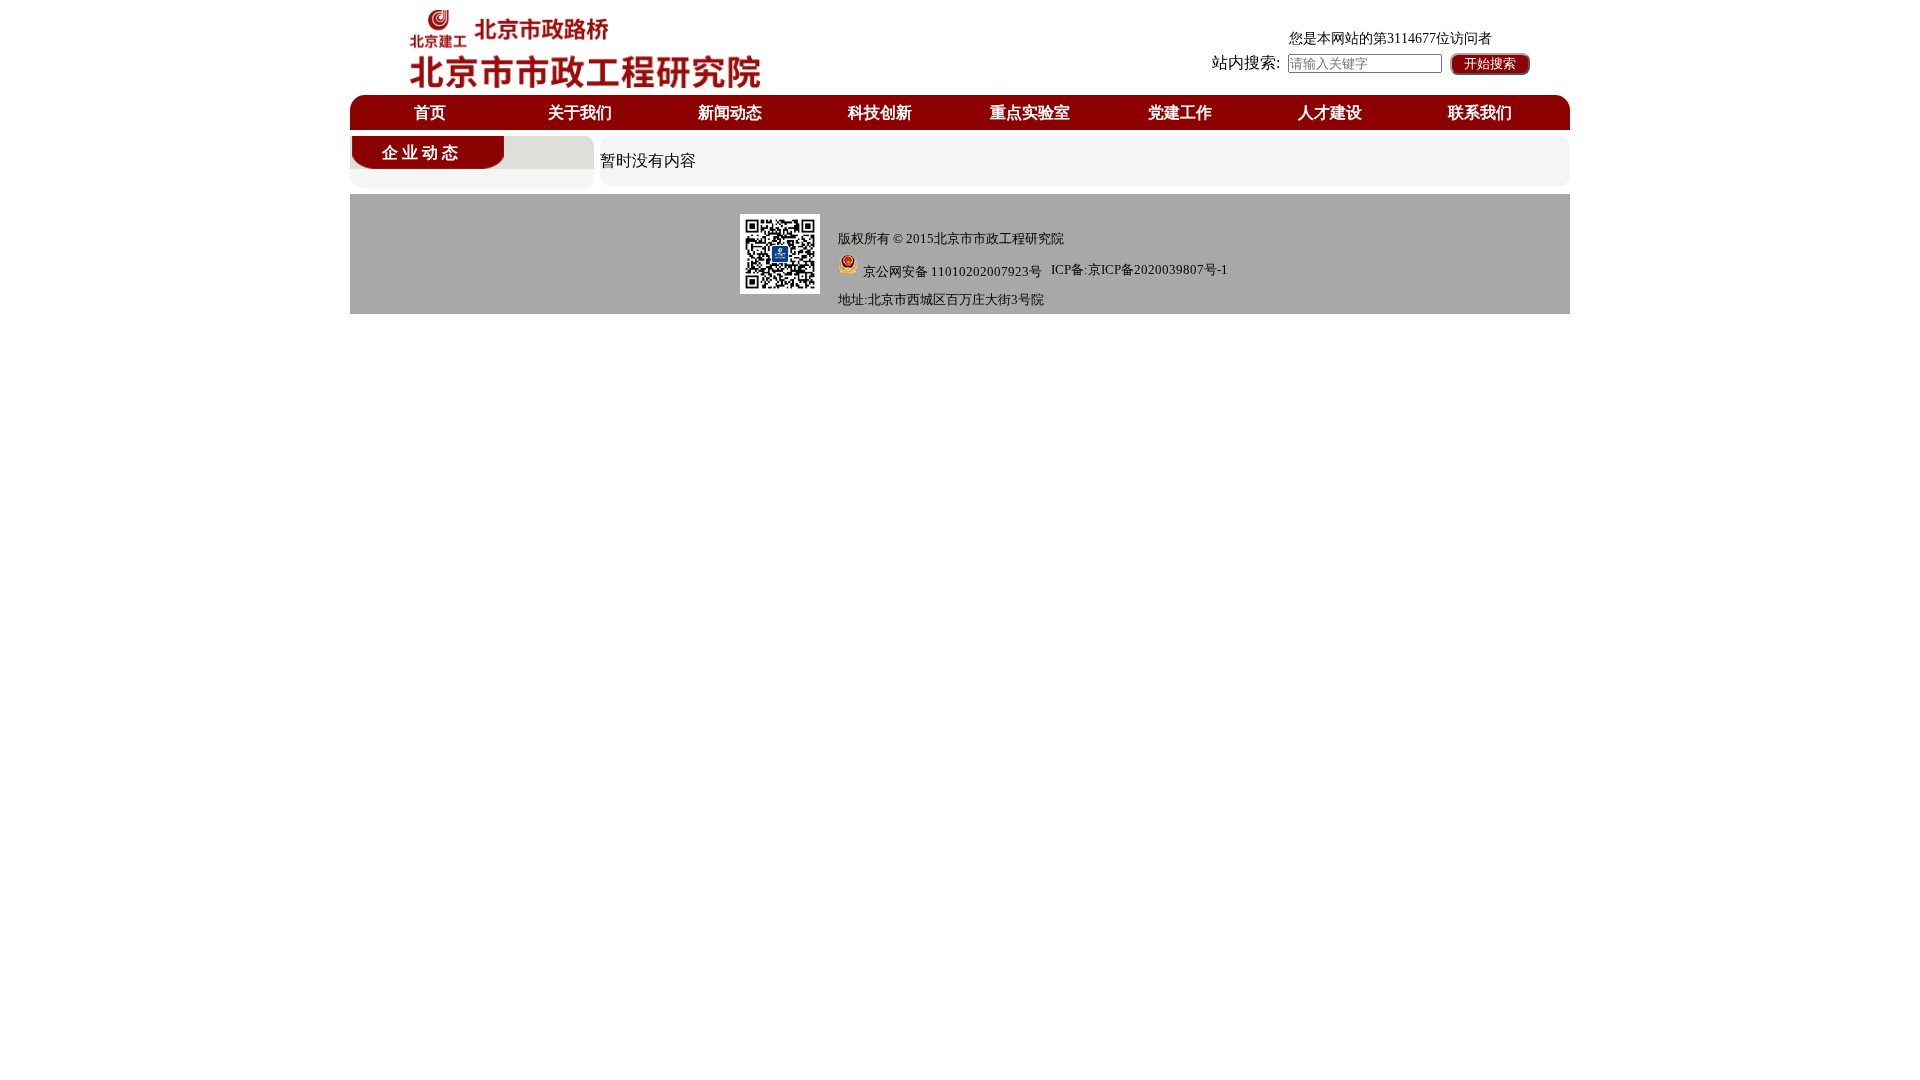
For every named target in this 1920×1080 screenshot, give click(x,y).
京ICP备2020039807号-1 (1158, 269)
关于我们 (580, 112)
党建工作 (1180, 112)
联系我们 (1480, 112)
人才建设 (1330, 112)
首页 (430, 112)
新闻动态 (730, 112)
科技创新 (880, 112)
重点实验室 (1030, 112)
